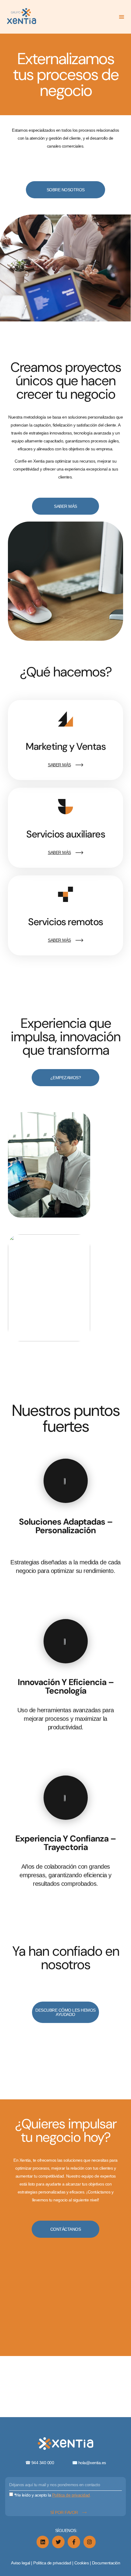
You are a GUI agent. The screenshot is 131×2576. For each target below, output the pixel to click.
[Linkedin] (43, 2542)
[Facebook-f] (74, 2542)
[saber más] (79, 765)
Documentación (106, 2563)
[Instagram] (90, 2542)
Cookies (82, 2563)
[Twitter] (58, 2542)
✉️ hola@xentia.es (89, 2463)
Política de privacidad (53, 2563)
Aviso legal (21, 2563)
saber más (59, 765)
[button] (122, 17)
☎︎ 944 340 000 (49, 2463)
